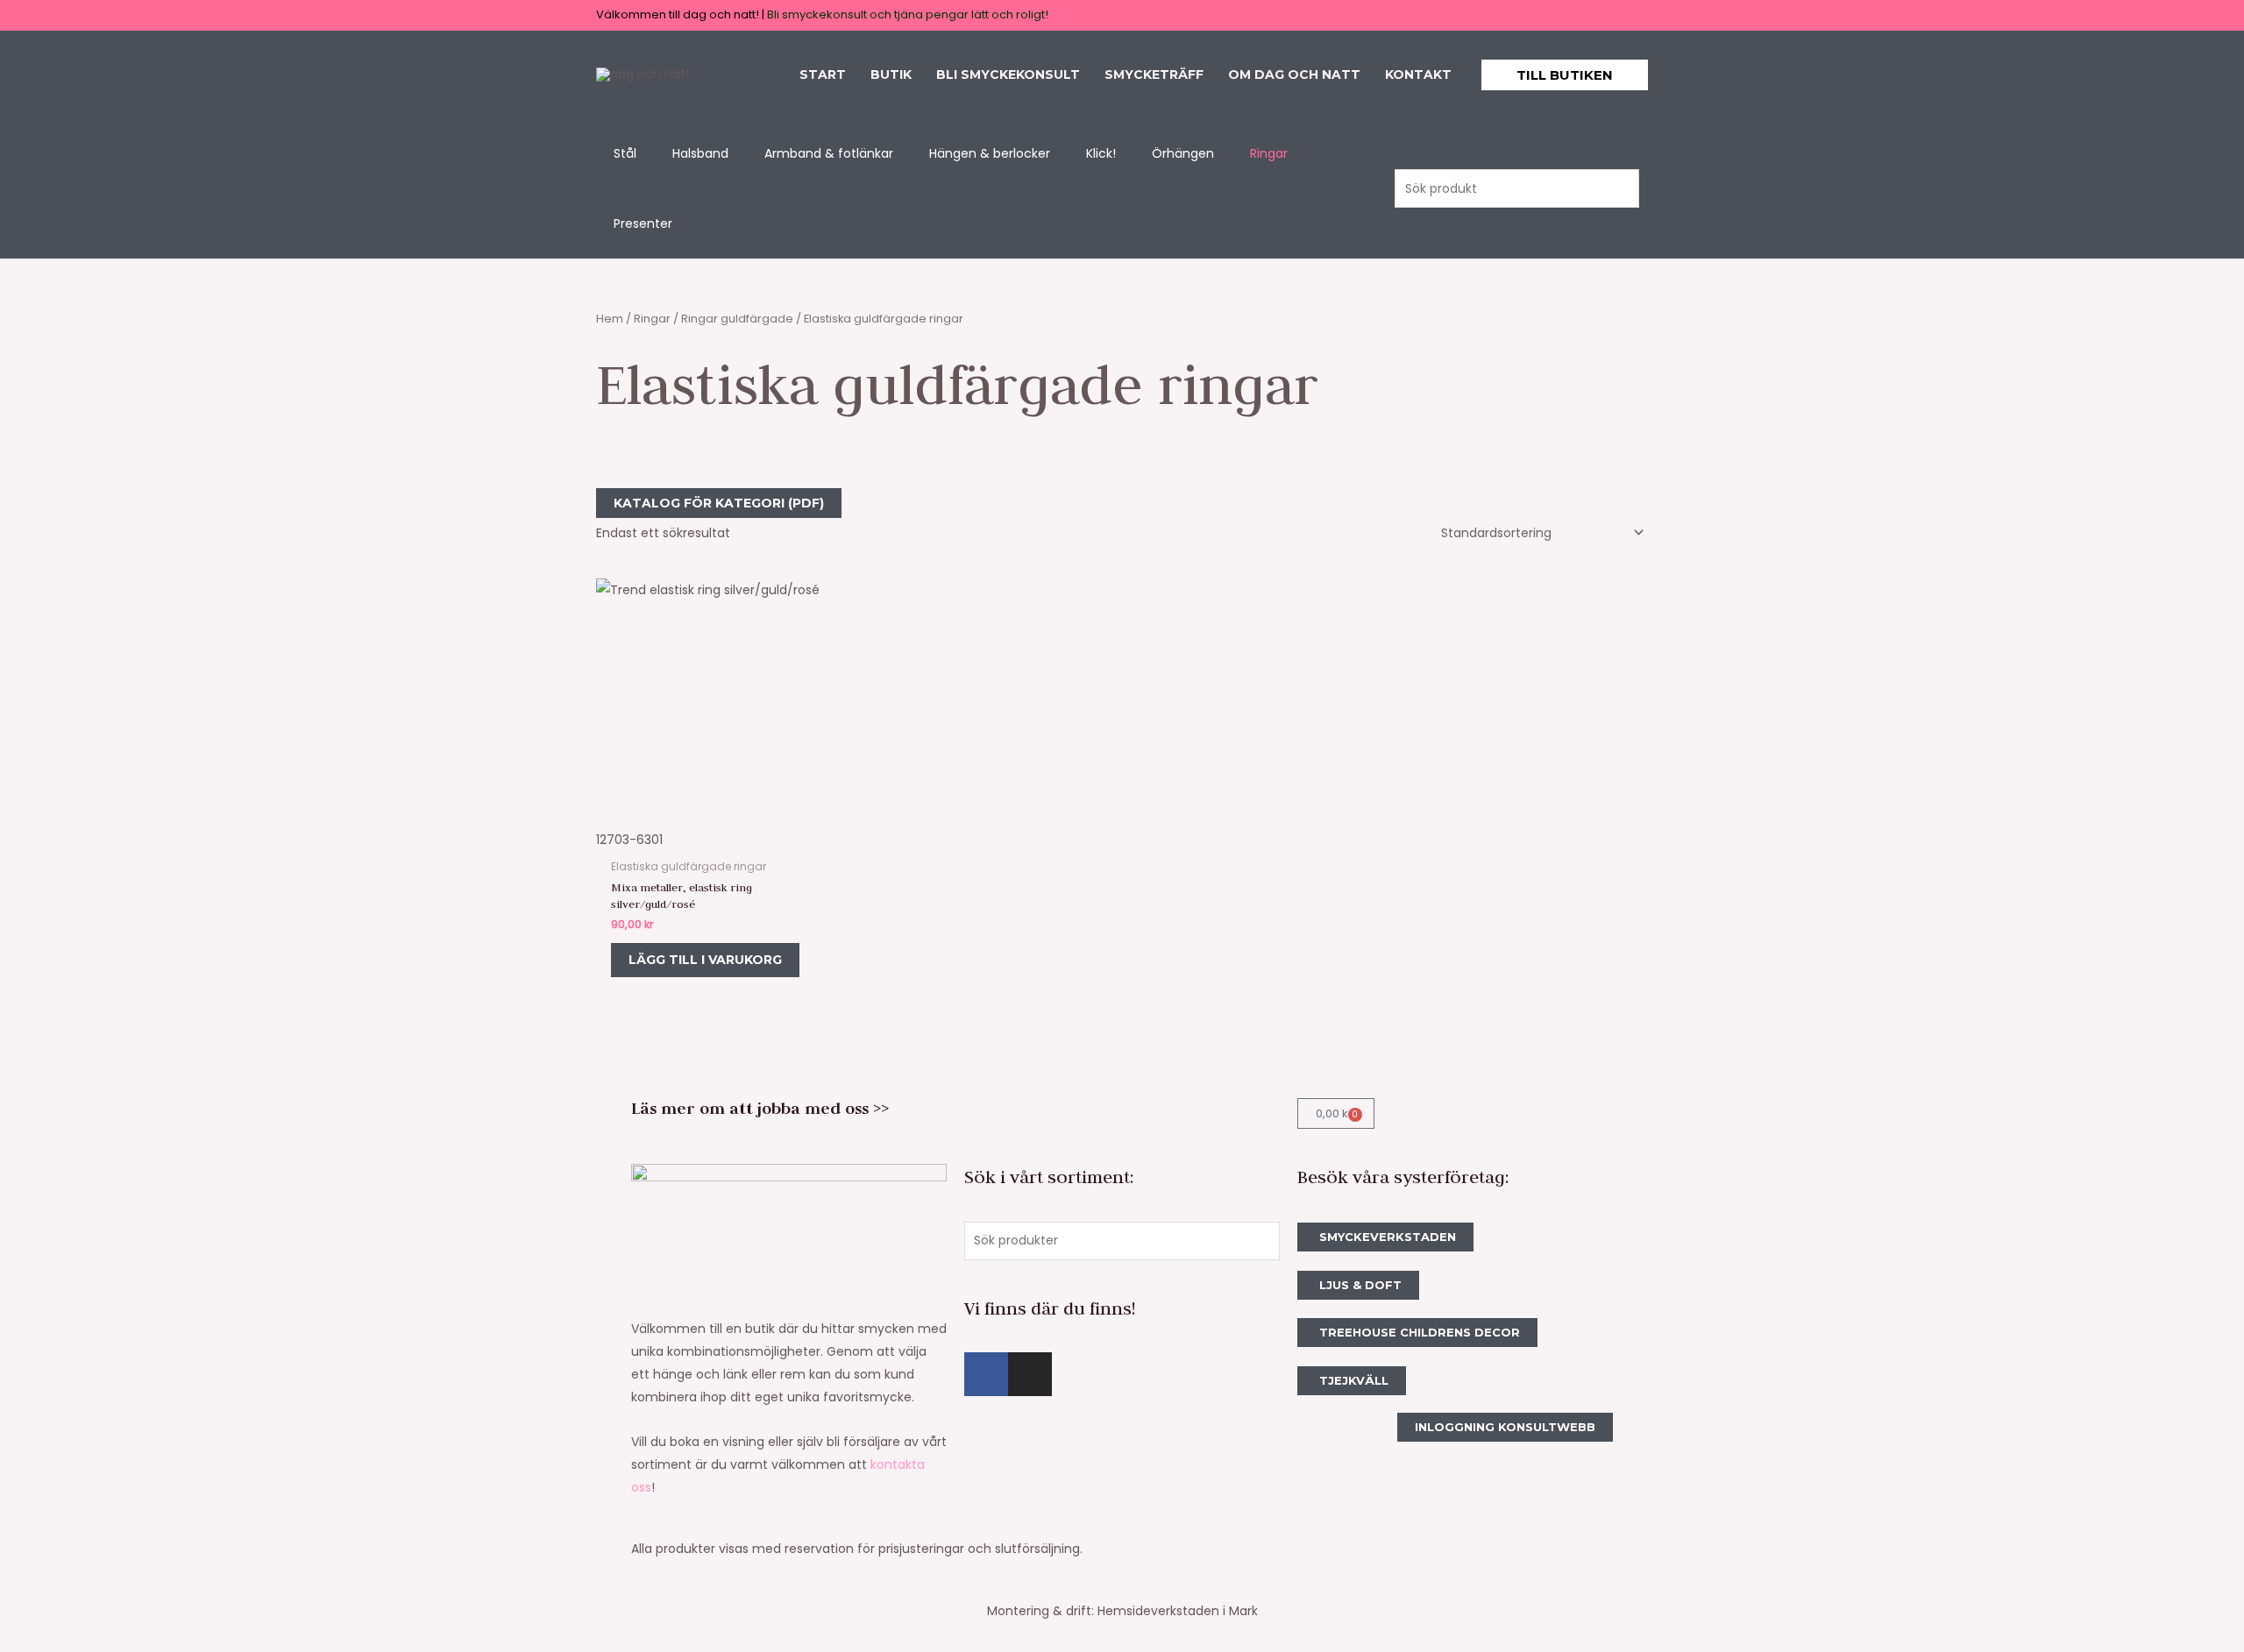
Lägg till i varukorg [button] (705, 960)
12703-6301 (629, 840)
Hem (610, 319)
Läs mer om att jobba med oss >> (760, 1108)
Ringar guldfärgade (737, 319)
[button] (1565, 75)
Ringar (652, 319)
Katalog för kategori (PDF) (719, 503)
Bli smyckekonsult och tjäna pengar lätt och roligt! (908, 14)
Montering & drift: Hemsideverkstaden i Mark (1122, 1611)
